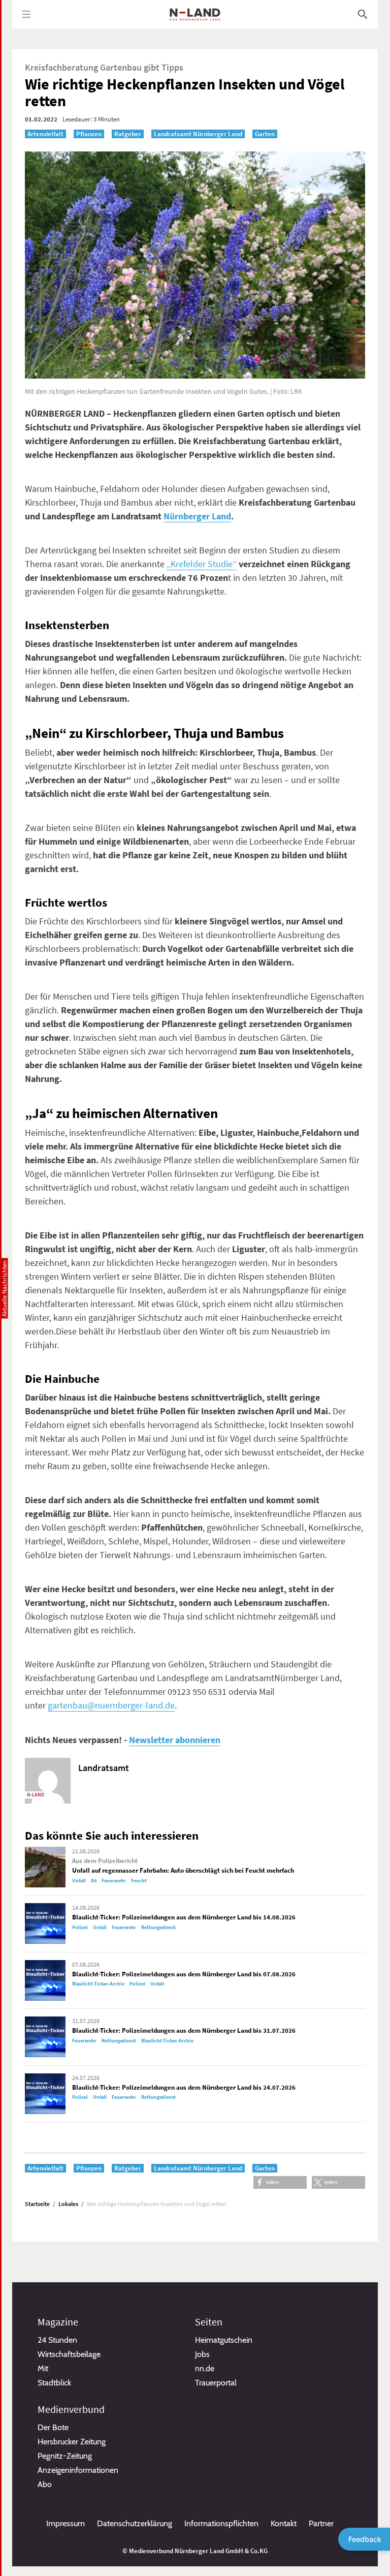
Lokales (68, 2204)
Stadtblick (54, 2383)
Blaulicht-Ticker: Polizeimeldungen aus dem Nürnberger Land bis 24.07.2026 (184, 2087)
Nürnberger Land (197, 516)
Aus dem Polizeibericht (105, 1861)
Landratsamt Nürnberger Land (198, 134)
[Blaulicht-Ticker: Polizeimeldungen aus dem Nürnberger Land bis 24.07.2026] (45, 2094)
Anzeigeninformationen (78, 2470)
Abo (45, 2484)
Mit (43, 2368)
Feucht (139, 1881)
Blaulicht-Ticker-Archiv (98, 1984)
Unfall (79, 1881)
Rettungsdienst (158, 1927)
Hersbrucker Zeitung (72, 2442)
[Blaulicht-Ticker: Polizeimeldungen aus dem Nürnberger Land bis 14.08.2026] (45, 1923)
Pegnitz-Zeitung (65, 2456)
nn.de (205, 2368)
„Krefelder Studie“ (202, 564)
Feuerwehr (114, 1881)
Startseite (37, 2204)
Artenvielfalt (45, 134)
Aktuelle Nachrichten (4, 1288)
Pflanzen (89, 134)
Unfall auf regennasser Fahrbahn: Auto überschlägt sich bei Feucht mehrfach (183, 1870)
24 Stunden (57, 2340)
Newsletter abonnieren (175, 1740)
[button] (280, 2182)
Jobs (202, 2354)
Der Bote (53, 2427)
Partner (321, 2523)
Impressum (66, 2523)
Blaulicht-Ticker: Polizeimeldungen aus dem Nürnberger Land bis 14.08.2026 (184, 1917)
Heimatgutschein (224, 2340)
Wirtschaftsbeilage (69, 2354)
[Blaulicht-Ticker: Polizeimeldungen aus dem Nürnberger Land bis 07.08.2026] (45, 1980)
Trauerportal (216, 2383)
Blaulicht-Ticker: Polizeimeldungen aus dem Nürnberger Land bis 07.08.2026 (184, 1974)
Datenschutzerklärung (135, 2523)
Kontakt (284, 2523)
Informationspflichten (221, 2523)
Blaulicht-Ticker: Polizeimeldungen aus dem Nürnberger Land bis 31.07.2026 (184, 2030)
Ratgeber (128, 134)
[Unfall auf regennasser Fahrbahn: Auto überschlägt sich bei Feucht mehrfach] (45, 1867)
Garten (265, 134)
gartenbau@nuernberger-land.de (111, 1705)
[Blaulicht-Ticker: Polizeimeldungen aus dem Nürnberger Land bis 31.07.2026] (45, 2037)
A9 (94, 1881)
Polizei (80, 1927)
